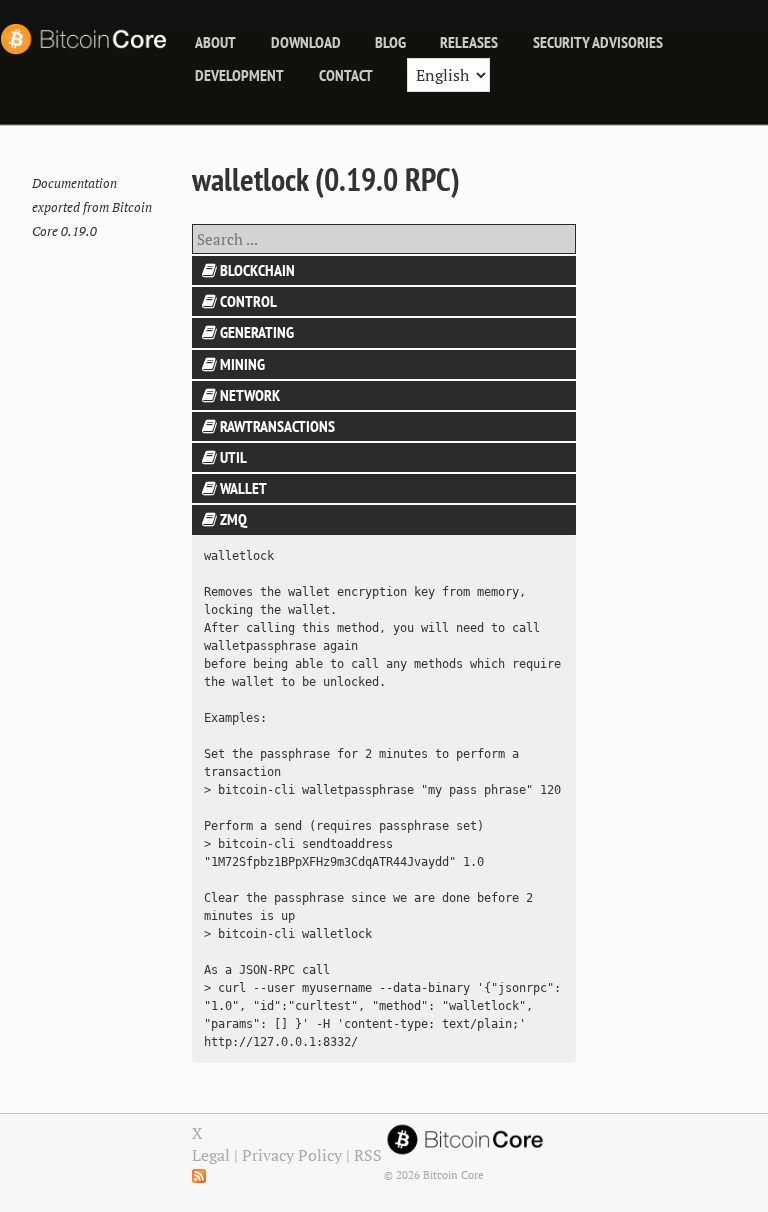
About (215, 42)
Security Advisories (598, 42)
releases (469, 42)
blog (390, 42)
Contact (346, 75)
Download (306, 42)
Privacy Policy (292, 1155)
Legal (211, 1155)
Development (239, 75)
